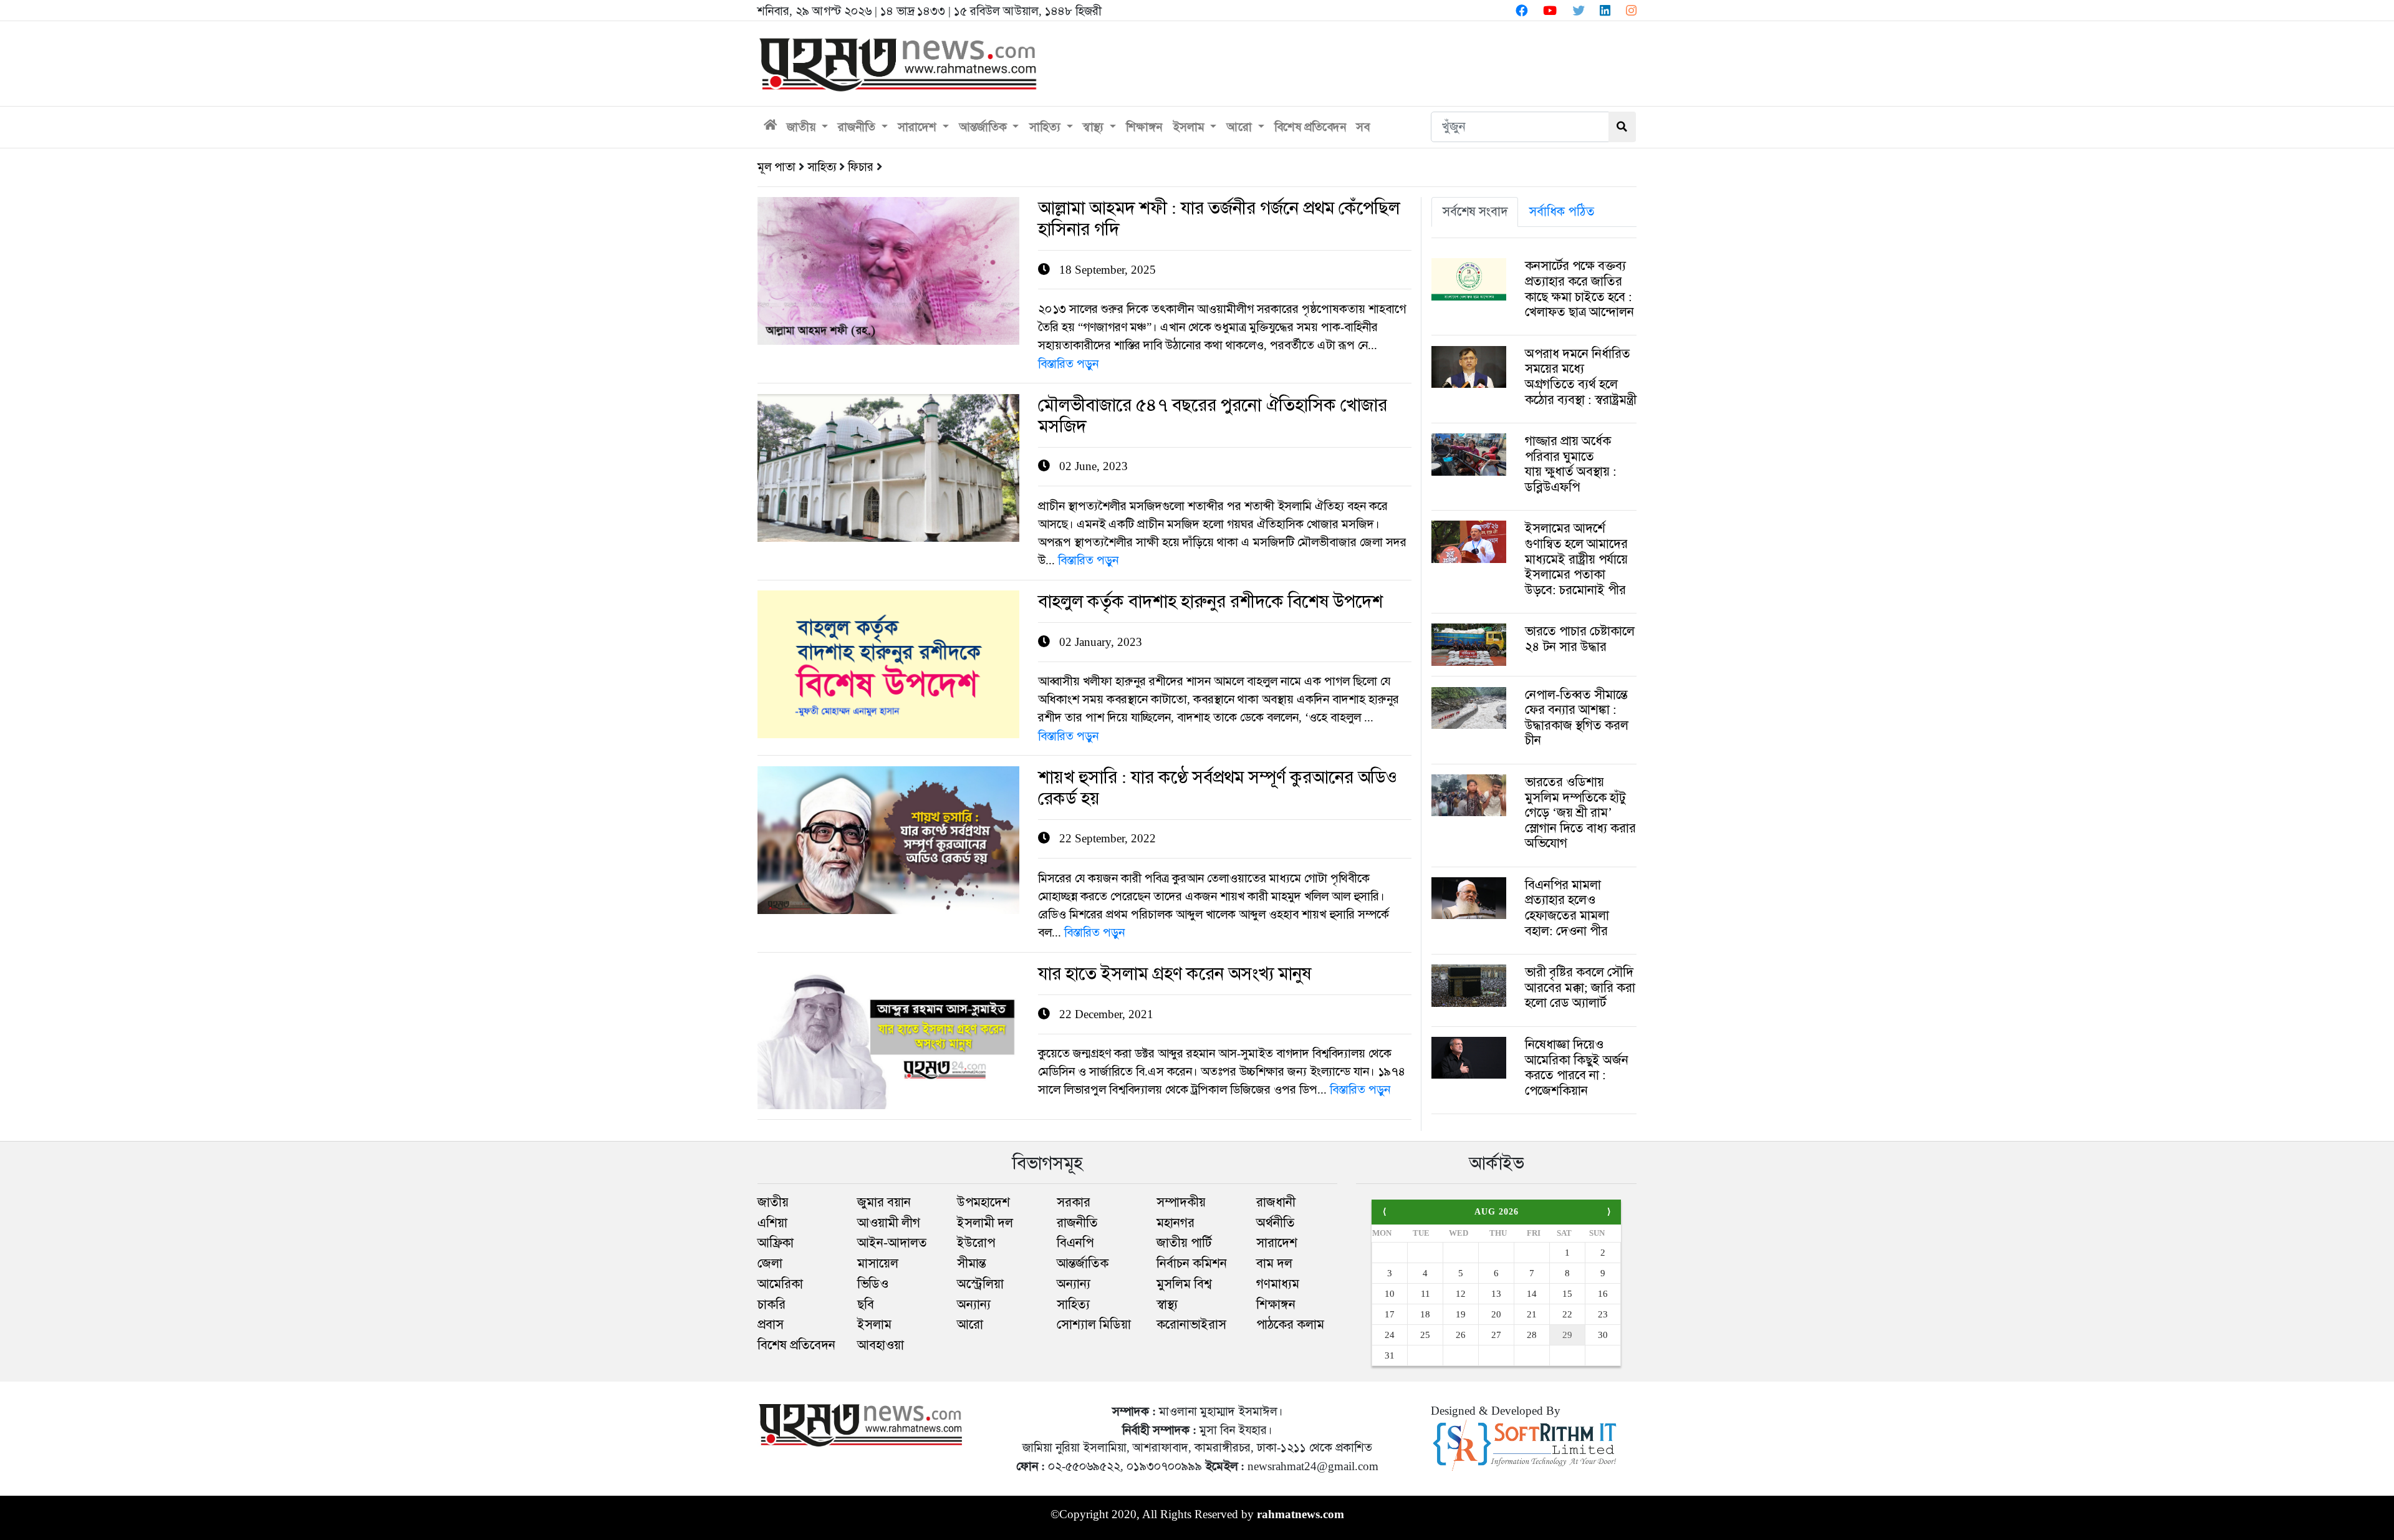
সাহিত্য (1046, 127)
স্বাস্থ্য (1095, 127)
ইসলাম (1190, 127)
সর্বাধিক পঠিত (1562, 211)
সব (1363, 127)
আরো (1241, 127)
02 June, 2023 (1213, 434)
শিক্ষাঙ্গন (1144, 127)
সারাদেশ (919, 127)
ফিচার (861, 167)
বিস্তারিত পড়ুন (1068, 364)
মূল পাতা (776, 167)
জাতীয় (803, 127)
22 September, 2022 (1218, 806)
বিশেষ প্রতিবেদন (1310, 127)
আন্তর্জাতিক (985, 127)
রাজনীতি (858, 127)
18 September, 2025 (1219, 237)
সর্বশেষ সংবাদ (1475, 211)
